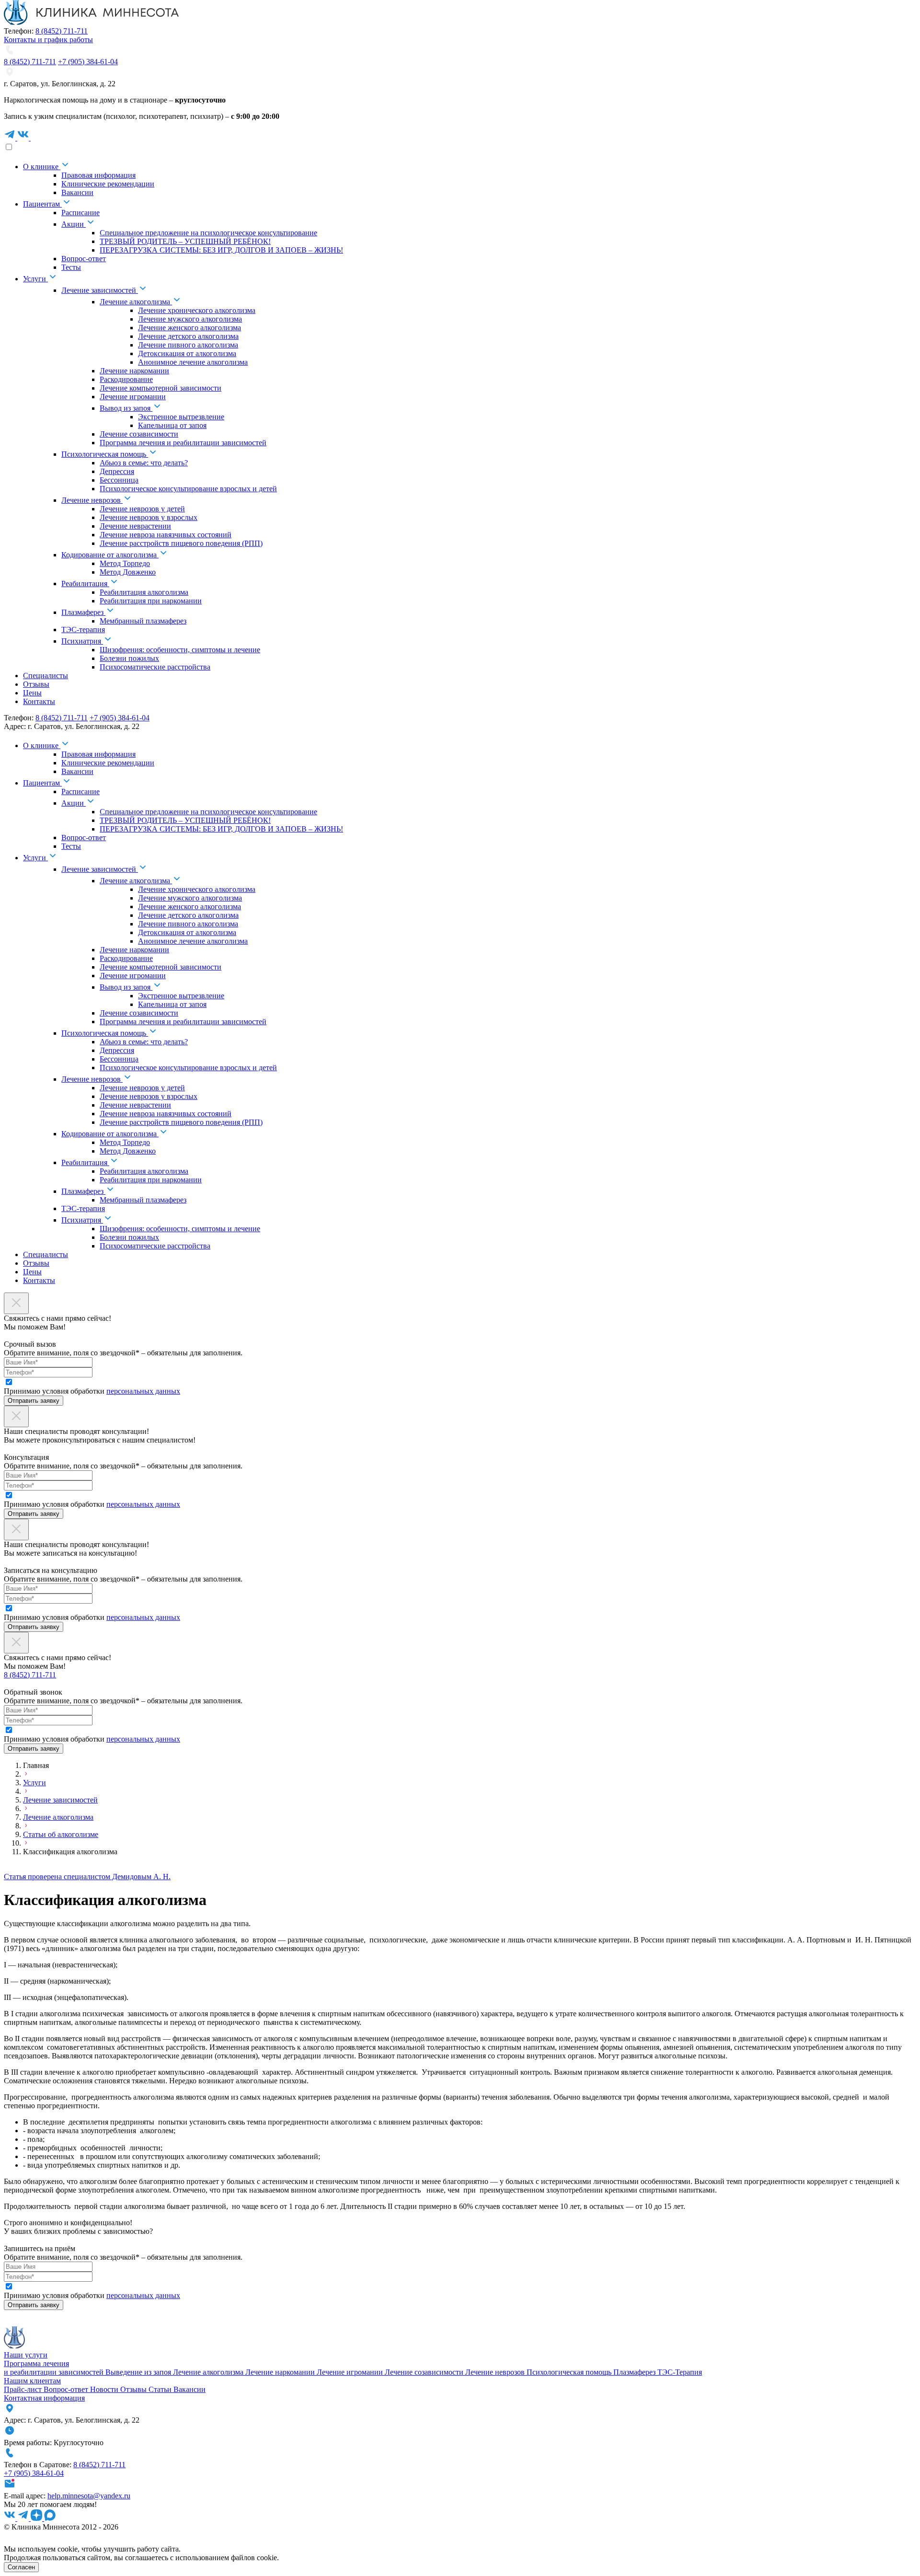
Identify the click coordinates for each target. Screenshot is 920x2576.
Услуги (34, 1783)
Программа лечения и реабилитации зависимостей (55, 2368)
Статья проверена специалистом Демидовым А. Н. (87, 1877)
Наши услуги (26, 2355)
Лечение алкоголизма (58, 1817)
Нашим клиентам (32, 2381)
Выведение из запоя (139, 2372)
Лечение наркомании (281, 2372)
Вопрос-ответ (67, 2389)
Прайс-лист (24, 2389)
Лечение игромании (351, 2372)
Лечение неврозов (496, 2372)
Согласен (21, 2567)
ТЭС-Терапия (680, 2372)
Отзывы (134, 2389)
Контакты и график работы (48, 40)
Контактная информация (44, 2398)
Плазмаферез (635, 2372)
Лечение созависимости (425, 2372)
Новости (105, 2389)
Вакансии (190, 2389)
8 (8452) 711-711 (62, 31)
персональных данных (143, 1391)
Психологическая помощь (570, 2372)
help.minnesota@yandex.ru (89, 2496)
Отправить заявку (34, 1401)
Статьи (161, 2389)
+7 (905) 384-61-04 (88, 62)
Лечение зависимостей (60, 1800)
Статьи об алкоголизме (61, 1834)
